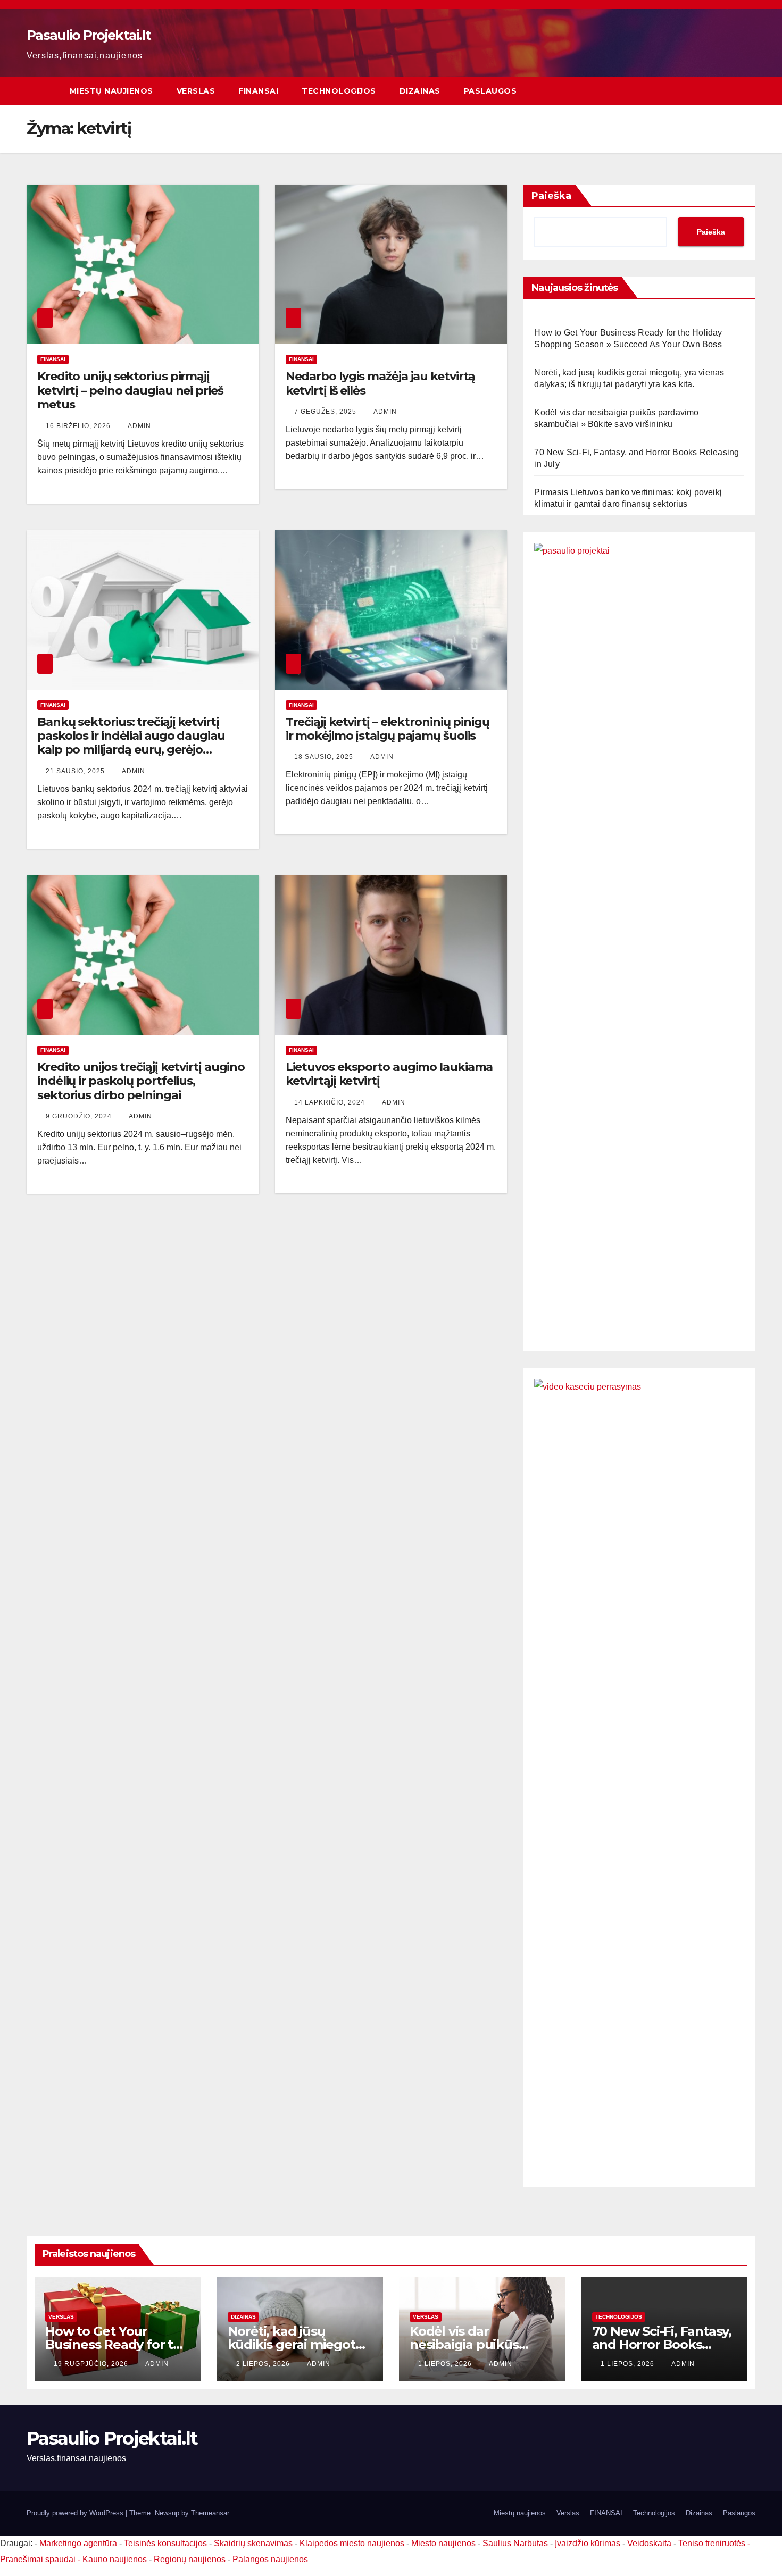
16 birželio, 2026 (79, 426)
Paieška (551, 196)
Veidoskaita (649, 2543)
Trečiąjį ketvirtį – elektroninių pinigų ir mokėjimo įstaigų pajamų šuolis (388, 729)
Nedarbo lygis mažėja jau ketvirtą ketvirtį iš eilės (381, 383)
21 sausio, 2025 (76, 771)
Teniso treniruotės (712, 2543)
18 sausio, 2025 (325, 757)
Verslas (196, 91)
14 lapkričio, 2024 (331, 1102)
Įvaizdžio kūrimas (588, 2543)
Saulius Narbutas (515, 2543)
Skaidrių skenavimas (253, 2543)
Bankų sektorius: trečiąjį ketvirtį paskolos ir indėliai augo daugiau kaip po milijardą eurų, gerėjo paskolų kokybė (131, 743)
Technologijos (339, 91)
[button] (728, 91)
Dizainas (420, 91)
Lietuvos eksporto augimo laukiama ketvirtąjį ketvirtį (389, 1074)
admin (139, 426)
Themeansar (210, 2513)
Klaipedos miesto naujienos (352, 2543)
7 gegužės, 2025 (326, 412)
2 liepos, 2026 (264, 2364)
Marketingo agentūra (78, 2543)
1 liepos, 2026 (446, 2364)
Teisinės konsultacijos (165, 2543)
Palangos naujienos (270, 2559)
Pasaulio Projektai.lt (89, 35)
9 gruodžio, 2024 (80, 1116)
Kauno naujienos (115, 2559)
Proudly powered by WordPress (76, 2513)
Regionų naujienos (190, 2559)
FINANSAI (258, 91)
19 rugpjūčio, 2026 (92, 2364)
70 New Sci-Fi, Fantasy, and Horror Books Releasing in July (662, 2344)
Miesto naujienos (443, 2543)
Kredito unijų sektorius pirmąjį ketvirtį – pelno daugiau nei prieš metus (130, 390)
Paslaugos (490, 91)
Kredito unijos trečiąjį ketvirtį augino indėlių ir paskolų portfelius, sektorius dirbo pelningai (141, 1081)
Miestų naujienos (111, 91)
